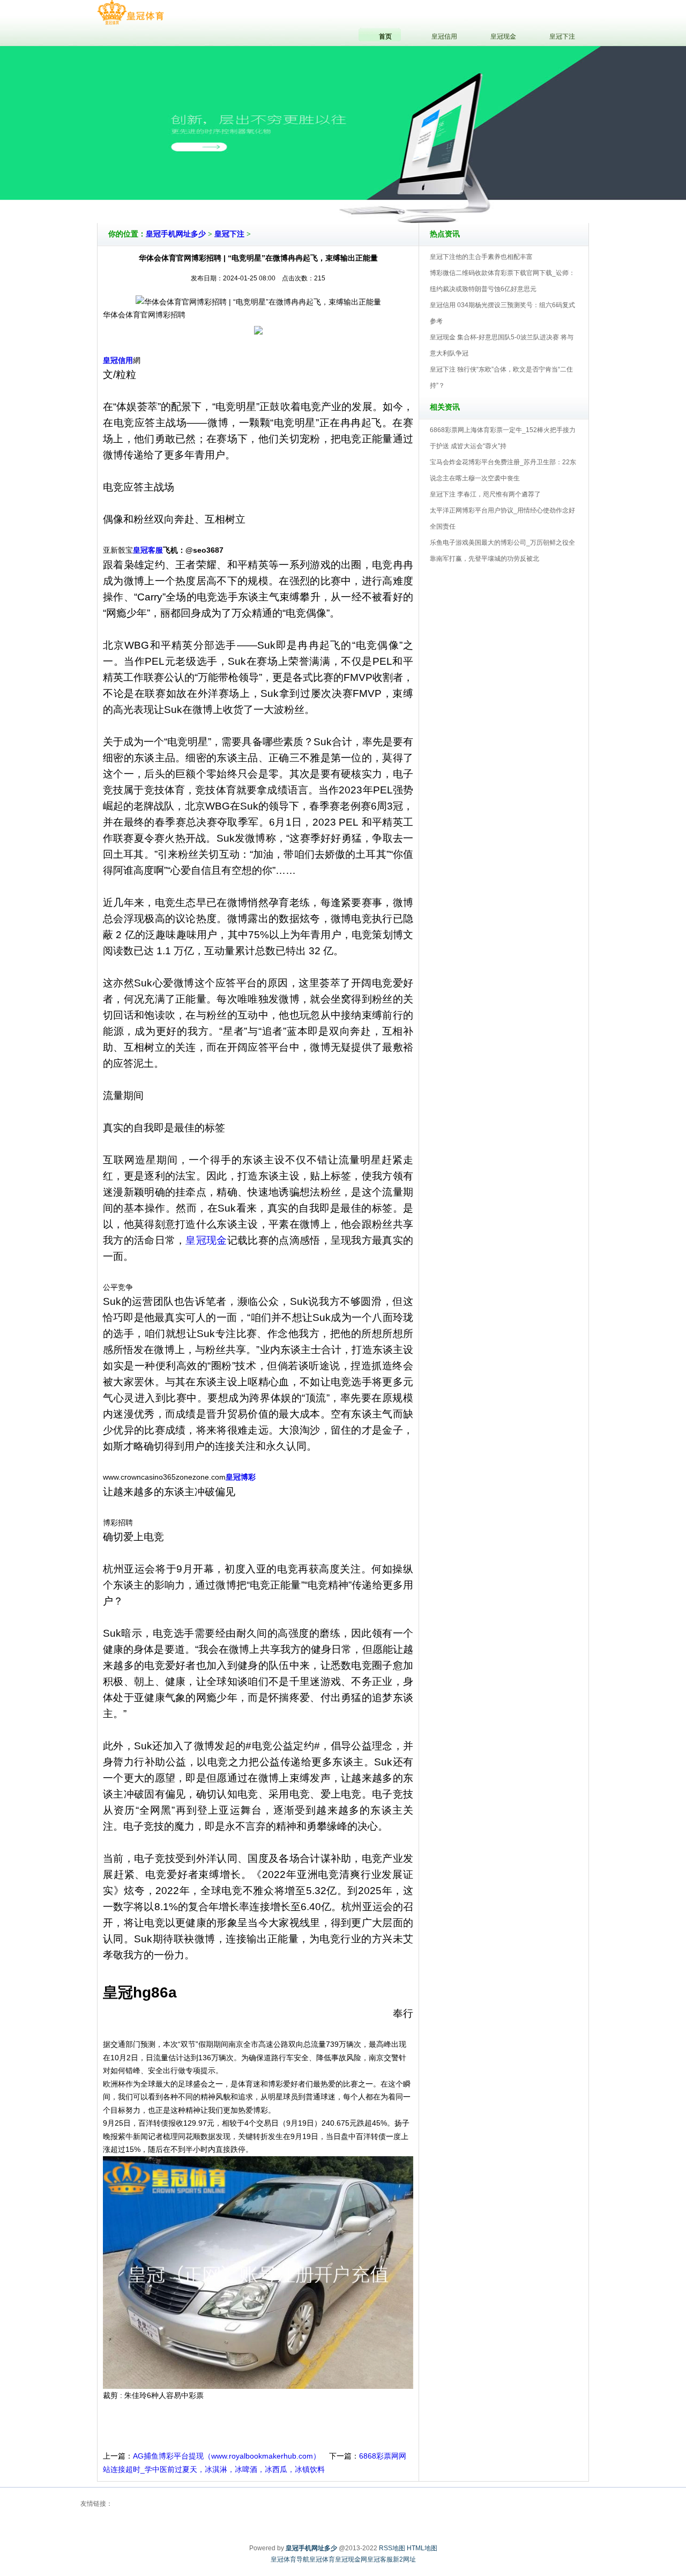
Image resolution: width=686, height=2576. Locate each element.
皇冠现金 (206, 1240)
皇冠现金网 (351, 2559)
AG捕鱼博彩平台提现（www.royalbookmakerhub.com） (227, 2456)
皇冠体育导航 (290, 2559)
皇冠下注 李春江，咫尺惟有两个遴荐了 (485, 494)
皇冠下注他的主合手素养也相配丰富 (481, 257)
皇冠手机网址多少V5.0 (390, 192)
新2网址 (404, 2559)
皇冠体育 (322, 2559)
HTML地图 (422, 2548)
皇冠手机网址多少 (176, 234)
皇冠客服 (380, 2559)
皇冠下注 (229, 234)
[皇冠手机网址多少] (131, 13)
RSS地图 (392, 2548)
